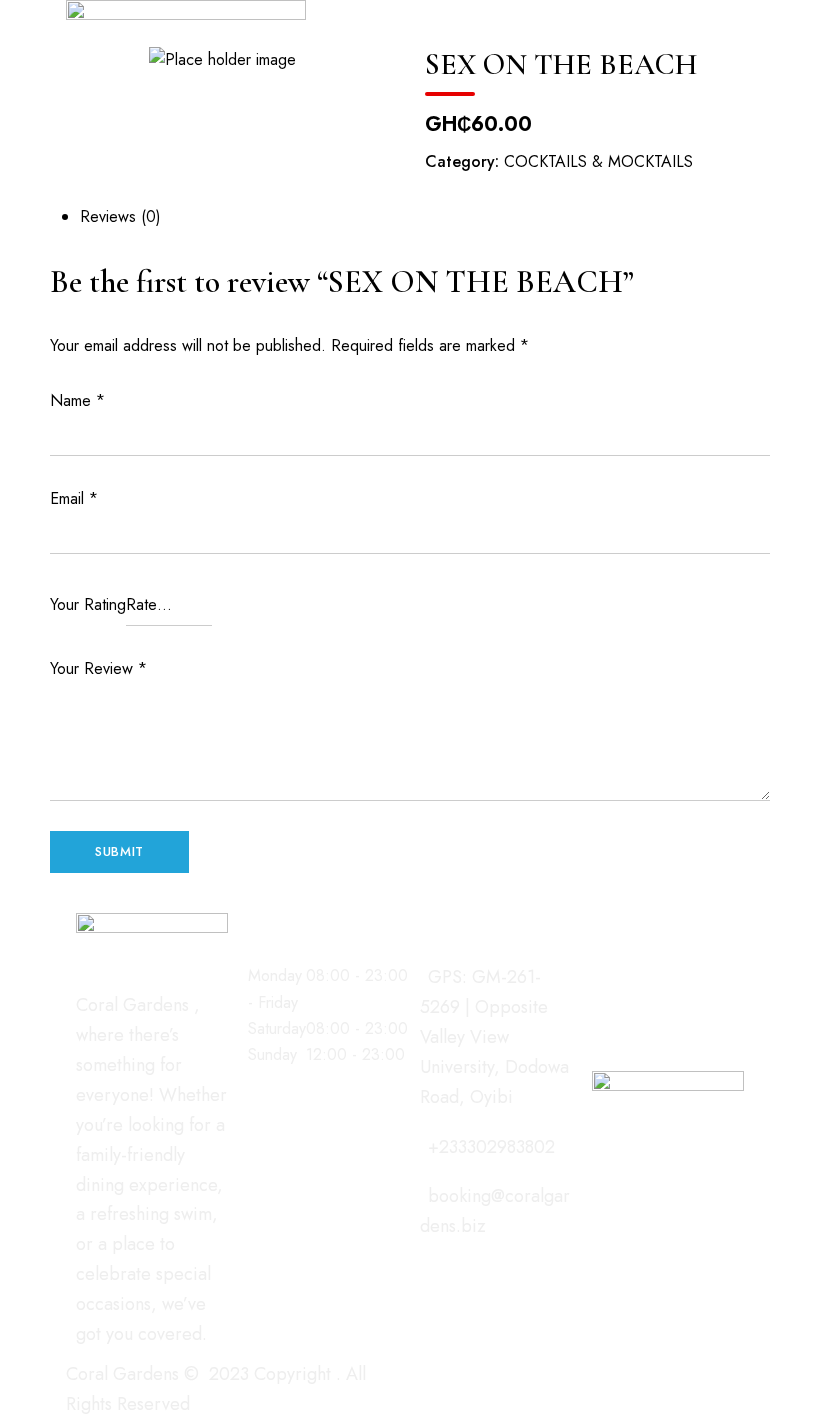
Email (74, 498)
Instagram (634, 972)
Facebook (599, 972)
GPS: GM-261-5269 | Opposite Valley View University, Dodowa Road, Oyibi (494, 1037)
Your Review (98, 668)
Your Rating (88, 604)
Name (77, 400)
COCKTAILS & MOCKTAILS (598, 161)
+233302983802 (491, 1147)
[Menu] (315, 20)
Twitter (669, 972)
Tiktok (704, 972)
